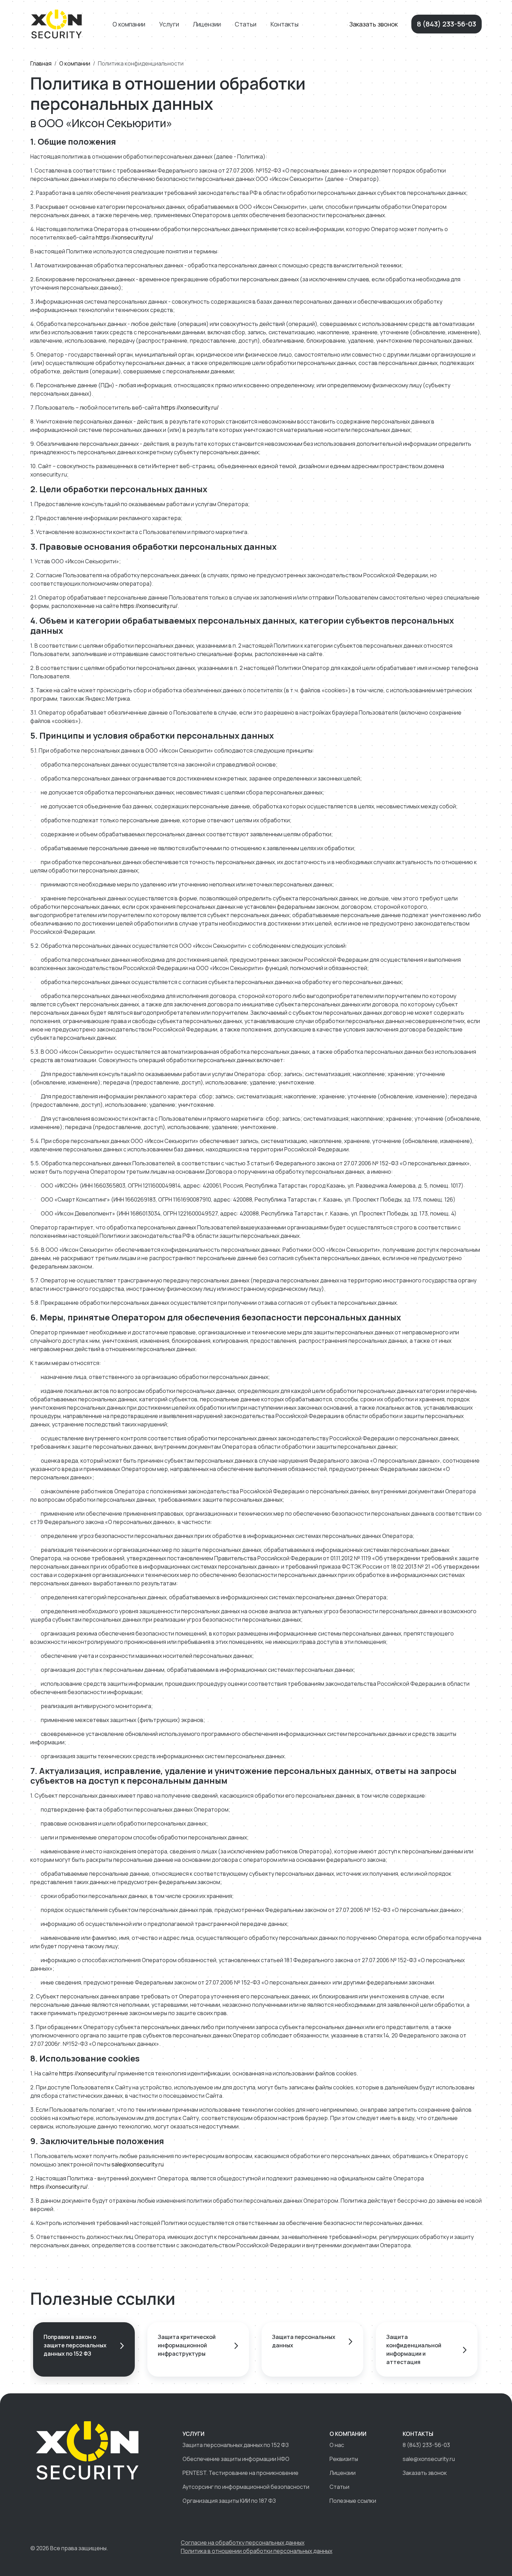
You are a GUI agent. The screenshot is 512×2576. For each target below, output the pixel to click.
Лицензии (207, 24)
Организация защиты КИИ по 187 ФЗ (229, 2501)
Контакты (284, 24)
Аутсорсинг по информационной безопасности (246, 2487)
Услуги (169, 24)
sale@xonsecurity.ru (138, 2164)
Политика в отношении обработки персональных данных (257, 2551)
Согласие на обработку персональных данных (243, 2543)
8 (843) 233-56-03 (447, 24)
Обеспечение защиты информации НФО (236, 2459)
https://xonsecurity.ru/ (125, 237)
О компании (129, 24)
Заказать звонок (374, 24)
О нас (337, 2445)
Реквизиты (344, 2459)
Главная (41, 63)
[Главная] (57, 23)
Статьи (246, 24)
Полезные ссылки (353, 2501)
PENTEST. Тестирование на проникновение (241, 2473)
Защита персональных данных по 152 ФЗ (236, 2445)
